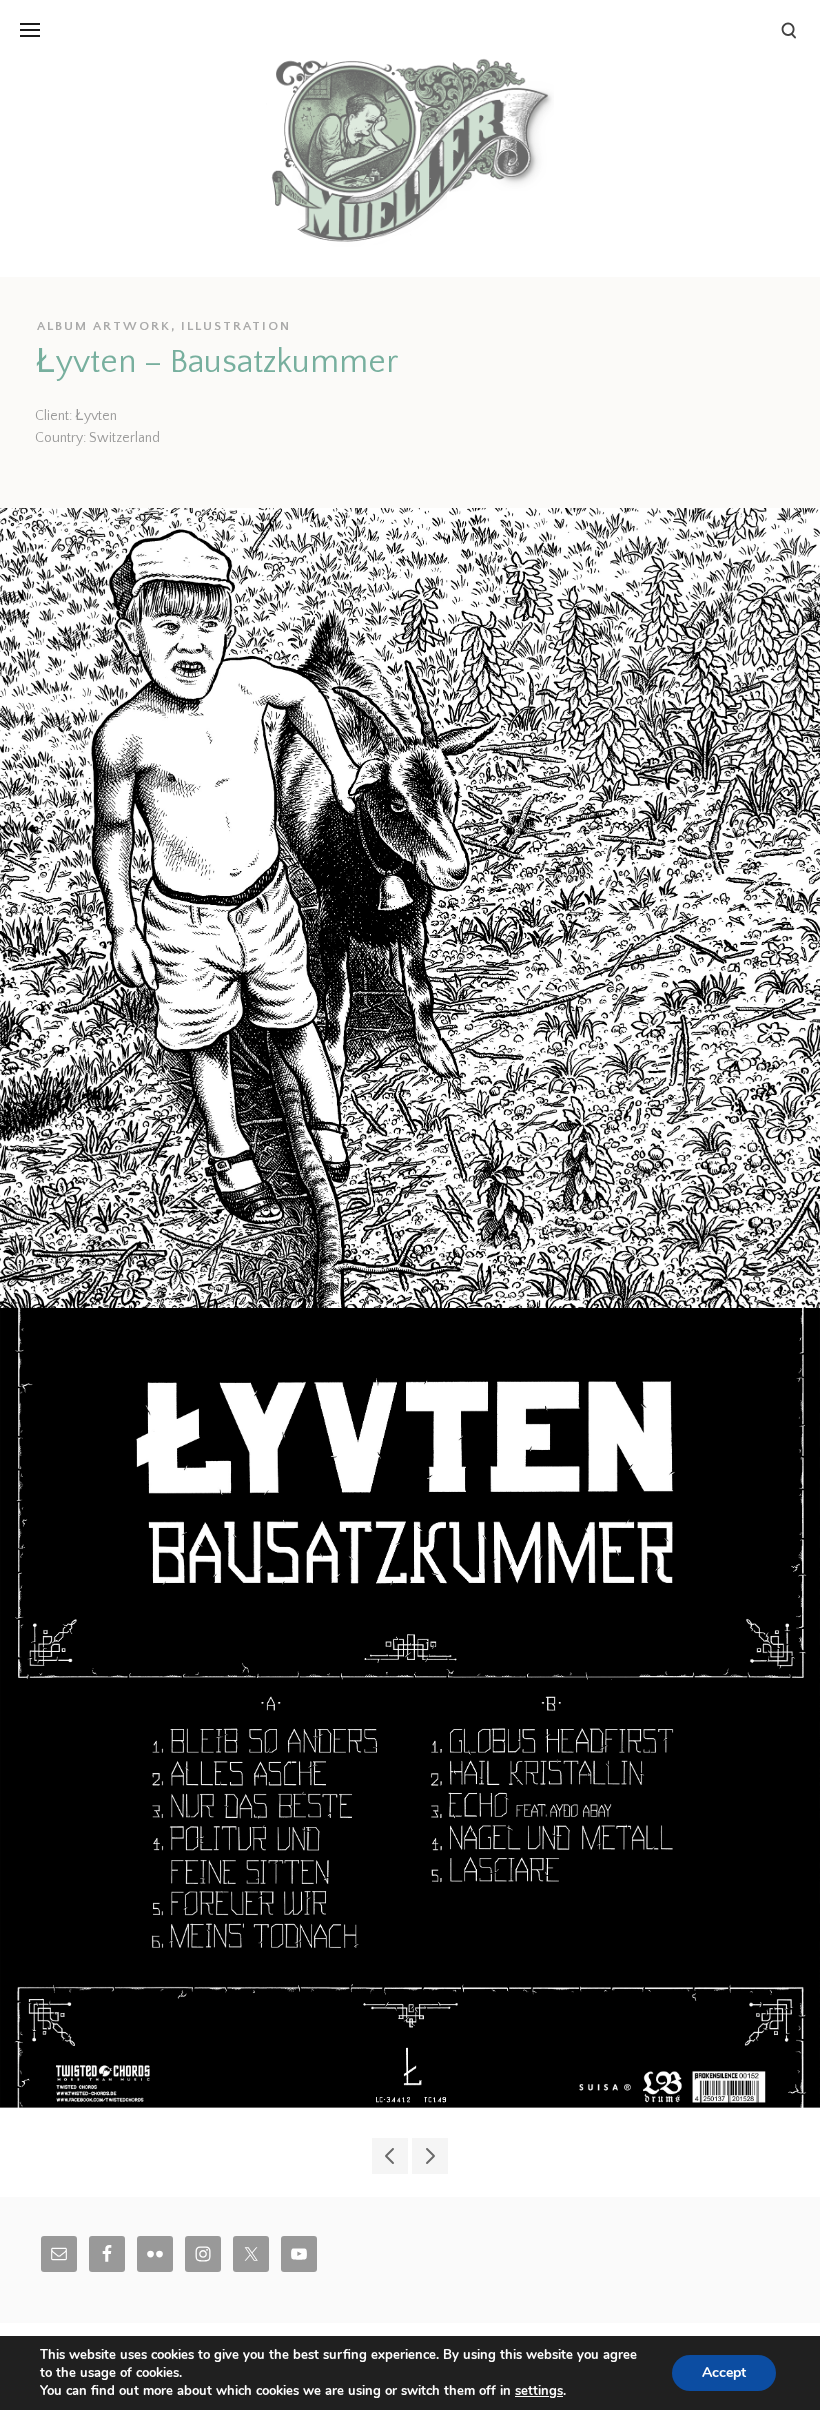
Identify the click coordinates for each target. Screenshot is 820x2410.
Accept (724, 2372)
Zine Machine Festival (430, 2156)
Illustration (236, 326)
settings (539, 2391)
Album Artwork (104, 326)
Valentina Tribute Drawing (390, 2156)
